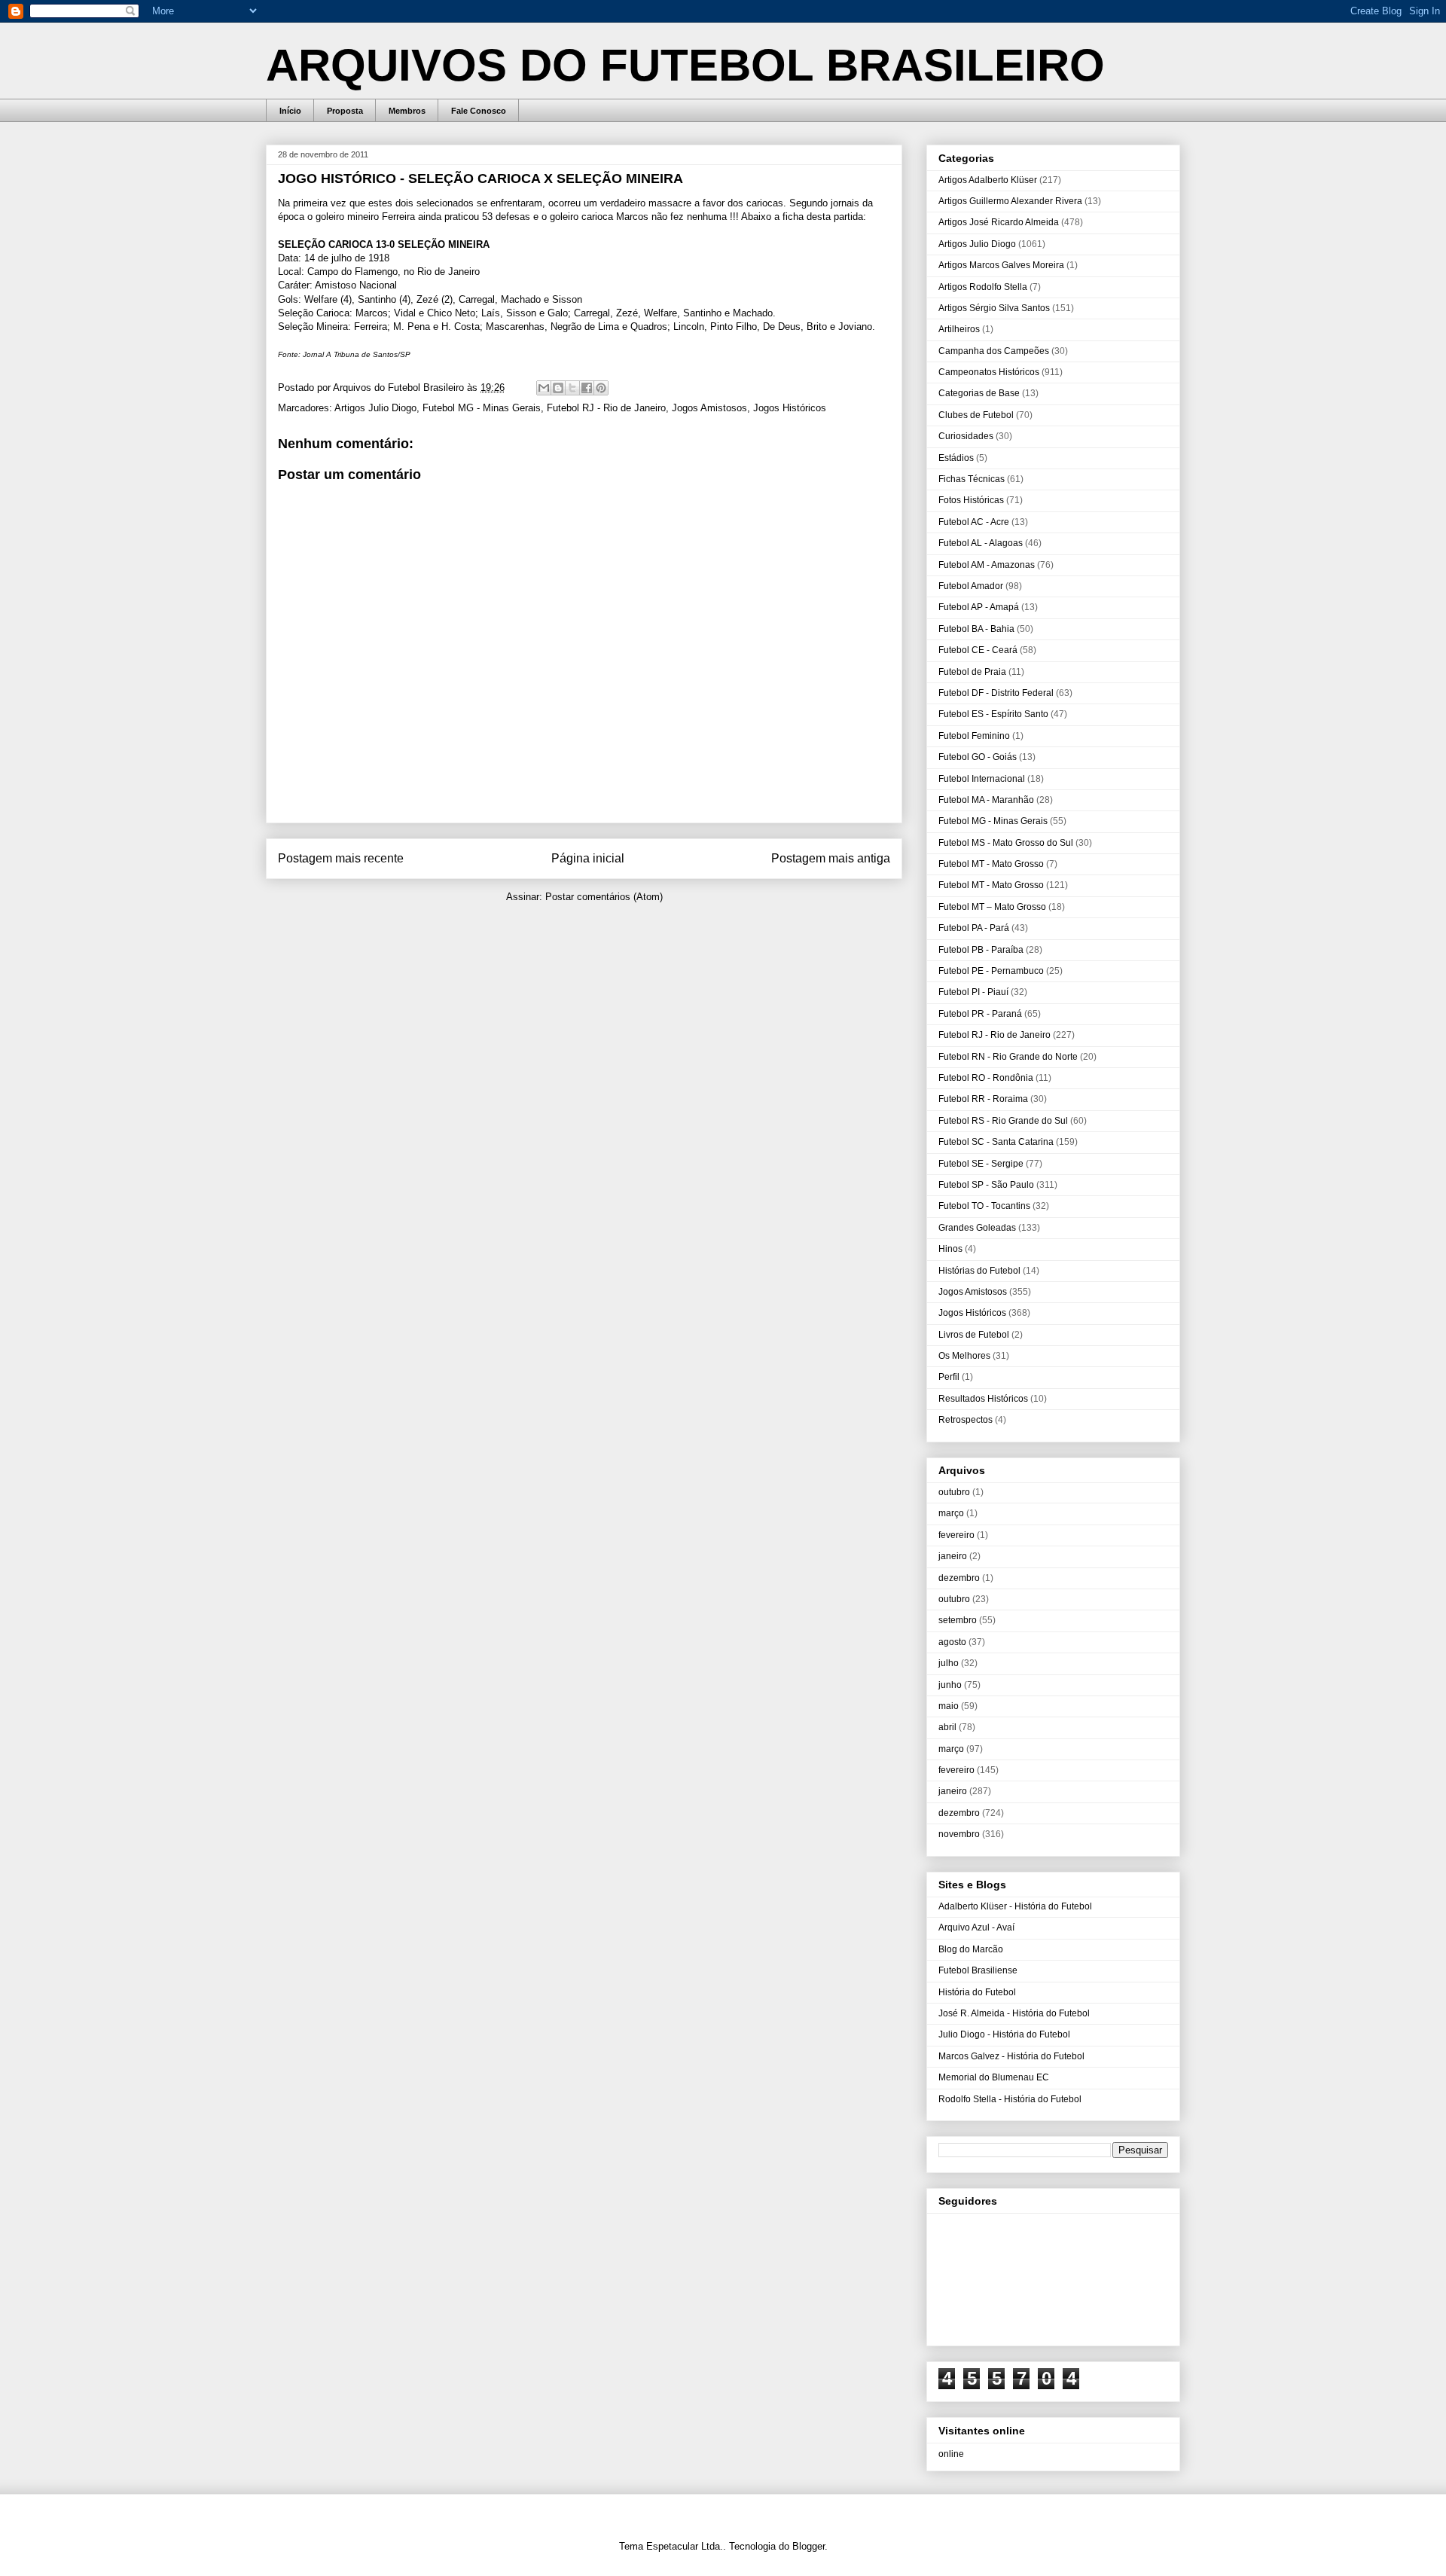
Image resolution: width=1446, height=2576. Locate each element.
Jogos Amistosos (709, 408)
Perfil (949, 1377)
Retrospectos (966, 1420)
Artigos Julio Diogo (375, 408)
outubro (954, 1492)
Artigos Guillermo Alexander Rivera (1010, 201)
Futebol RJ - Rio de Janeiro (606, 408)
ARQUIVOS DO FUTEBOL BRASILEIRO (685, 65)
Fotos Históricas (971, 500)
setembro (958, 1620)
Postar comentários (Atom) (604, 897)
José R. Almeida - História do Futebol (1014, 2013)
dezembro (959, 1578)
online (951, 2454)
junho (950, 1685)
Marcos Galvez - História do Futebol (1011, 2056)
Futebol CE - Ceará (978, 650)
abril (947, 1727)
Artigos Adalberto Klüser (988, 180)
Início (290, 111)
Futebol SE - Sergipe (981, 1164)
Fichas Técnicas (972, 479)
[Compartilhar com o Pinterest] (601, 388)
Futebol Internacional (982, 779)
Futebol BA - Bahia (976, 629)
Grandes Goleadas (977, 1228)
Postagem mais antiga (831, 858)
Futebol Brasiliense (978, 1970)
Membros (407, 111)
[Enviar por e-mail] (544, 388)
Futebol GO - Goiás (978, 757)
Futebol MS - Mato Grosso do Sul (1006, 843)
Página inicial (588, 858)
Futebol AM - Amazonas (987, 565)
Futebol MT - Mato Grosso (991, 864)
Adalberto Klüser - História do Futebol (1015, 1906)
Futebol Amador (971, 586)
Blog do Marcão (971, 1949)
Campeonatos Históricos (989, 372)
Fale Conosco (479, 111)
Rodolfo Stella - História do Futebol (1010, 2099)
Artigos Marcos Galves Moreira (1001, 265)
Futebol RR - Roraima (983, 1099)
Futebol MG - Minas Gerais (482, 408)
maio (949, 1706)
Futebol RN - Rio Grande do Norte (1008, 1057)
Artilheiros (959, 329)
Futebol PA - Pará (974, 928)
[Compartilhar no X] (572, 388)
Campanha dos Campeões (994, 351)
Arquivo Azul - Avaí (976, 1927)
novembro (959, 1834)
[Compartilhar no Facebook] (587, 388)
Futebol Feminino (974, 736)
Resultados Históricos (983, 1399)
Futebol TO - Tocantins (984, 1206)
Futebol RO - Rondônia (986, 1078)
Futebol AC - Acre (974, 522)
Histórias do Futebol (979, 1271)
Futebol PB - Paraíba (981, 950)
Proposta (345, 111)
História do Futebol (977, 1992)
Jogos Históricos (790, 408)
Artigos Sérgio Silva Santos (994, 308)
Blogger (808, 2546)
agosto (952, 1642)
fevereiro (956, 1535)
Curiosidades (966, 436)
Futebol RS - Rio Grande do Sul (1003, 1121)
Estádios (956, 458)
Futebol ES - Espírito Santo (993, 714)
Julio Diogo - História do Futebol (1004, 2034)
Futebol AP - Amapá (979, 607)
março (951, 1513)
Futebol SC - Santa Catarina (996, 1142)
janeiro (953, 1556)
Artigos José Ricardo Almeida (999, 222)
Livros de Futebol (974, 1335)
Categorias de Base (979, 393)
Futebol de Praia (972, 672)
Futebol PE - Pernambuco (991, 971)
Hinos (950, 1249)
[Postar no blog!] (558, 388)
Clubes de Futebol (976, 415)
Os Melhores (964, 1356)
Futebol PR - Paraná (980, 1014)
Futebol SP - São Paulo (986, 1185)
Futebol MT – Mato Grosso (992, 907)
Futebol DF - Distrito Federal (996, 693)
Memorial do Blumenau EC (994, 2077)
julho (949, 1663)
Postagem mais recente (341, 858)
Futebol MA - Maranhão (986, 800)
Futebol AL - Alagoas (981, 543)
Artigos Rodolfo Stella (983, 287)
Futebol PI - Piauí (973, 992)
